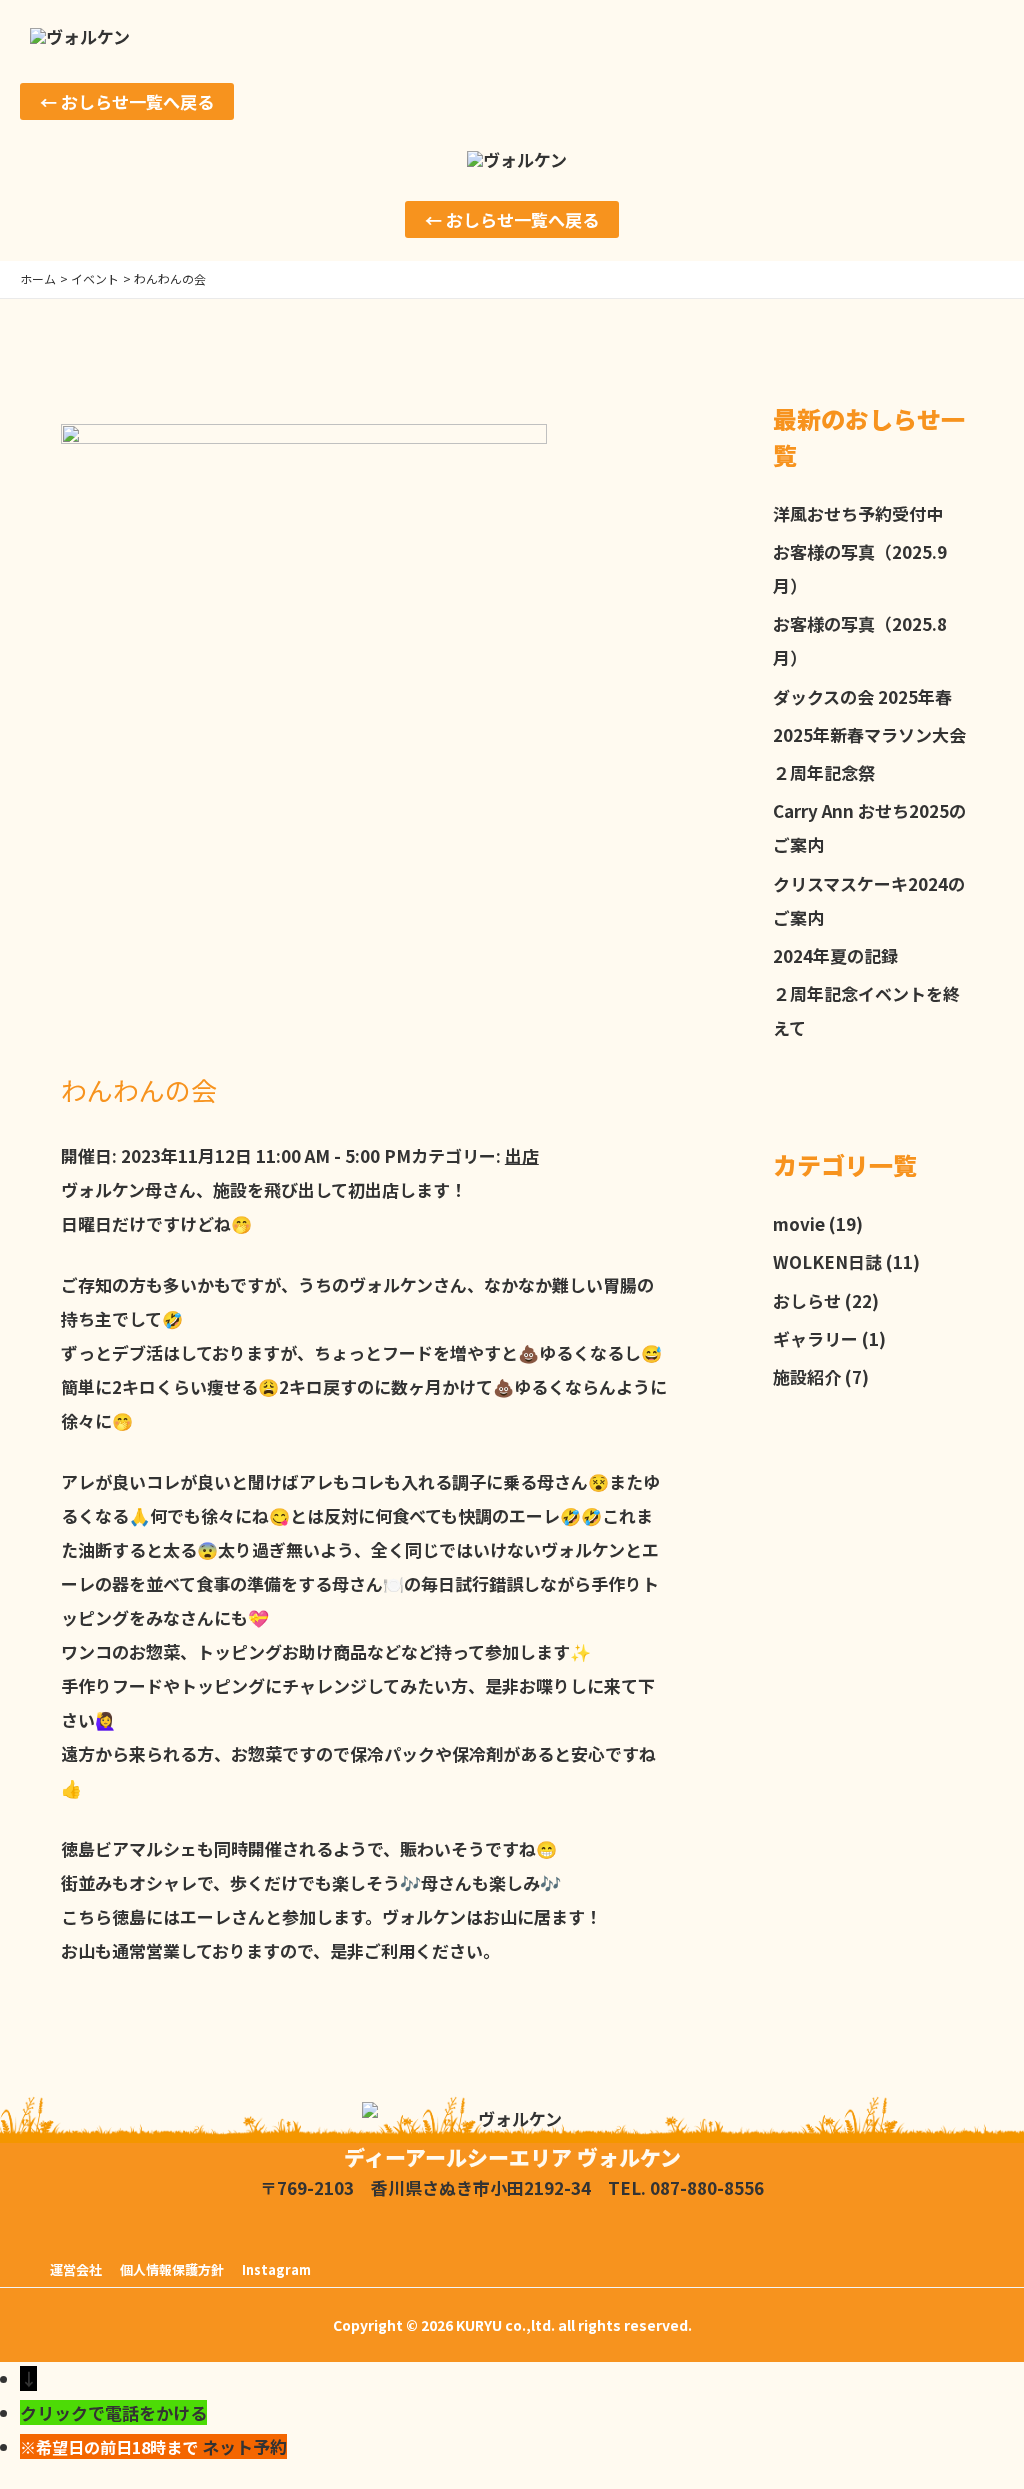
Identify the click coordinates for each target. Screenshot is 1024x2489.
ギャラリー (815, 1338)
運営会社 (76, 2269)
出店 (522, 1155)
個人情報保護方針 (172, 2269)
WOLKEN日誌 (827, 1261)
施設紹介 (807, 1376)
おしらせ (807, 1300)
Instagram (276, 2269)
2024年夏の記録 (835, 955)
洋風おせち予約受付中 (858, 513)
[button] (127, 101)
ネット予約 (244, 2446)
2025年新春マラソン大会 (869, 734)
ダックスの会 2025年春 (862, 696)
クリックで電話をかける (113, 2412)
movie (799, 1223)
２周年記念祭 (824, 772)
